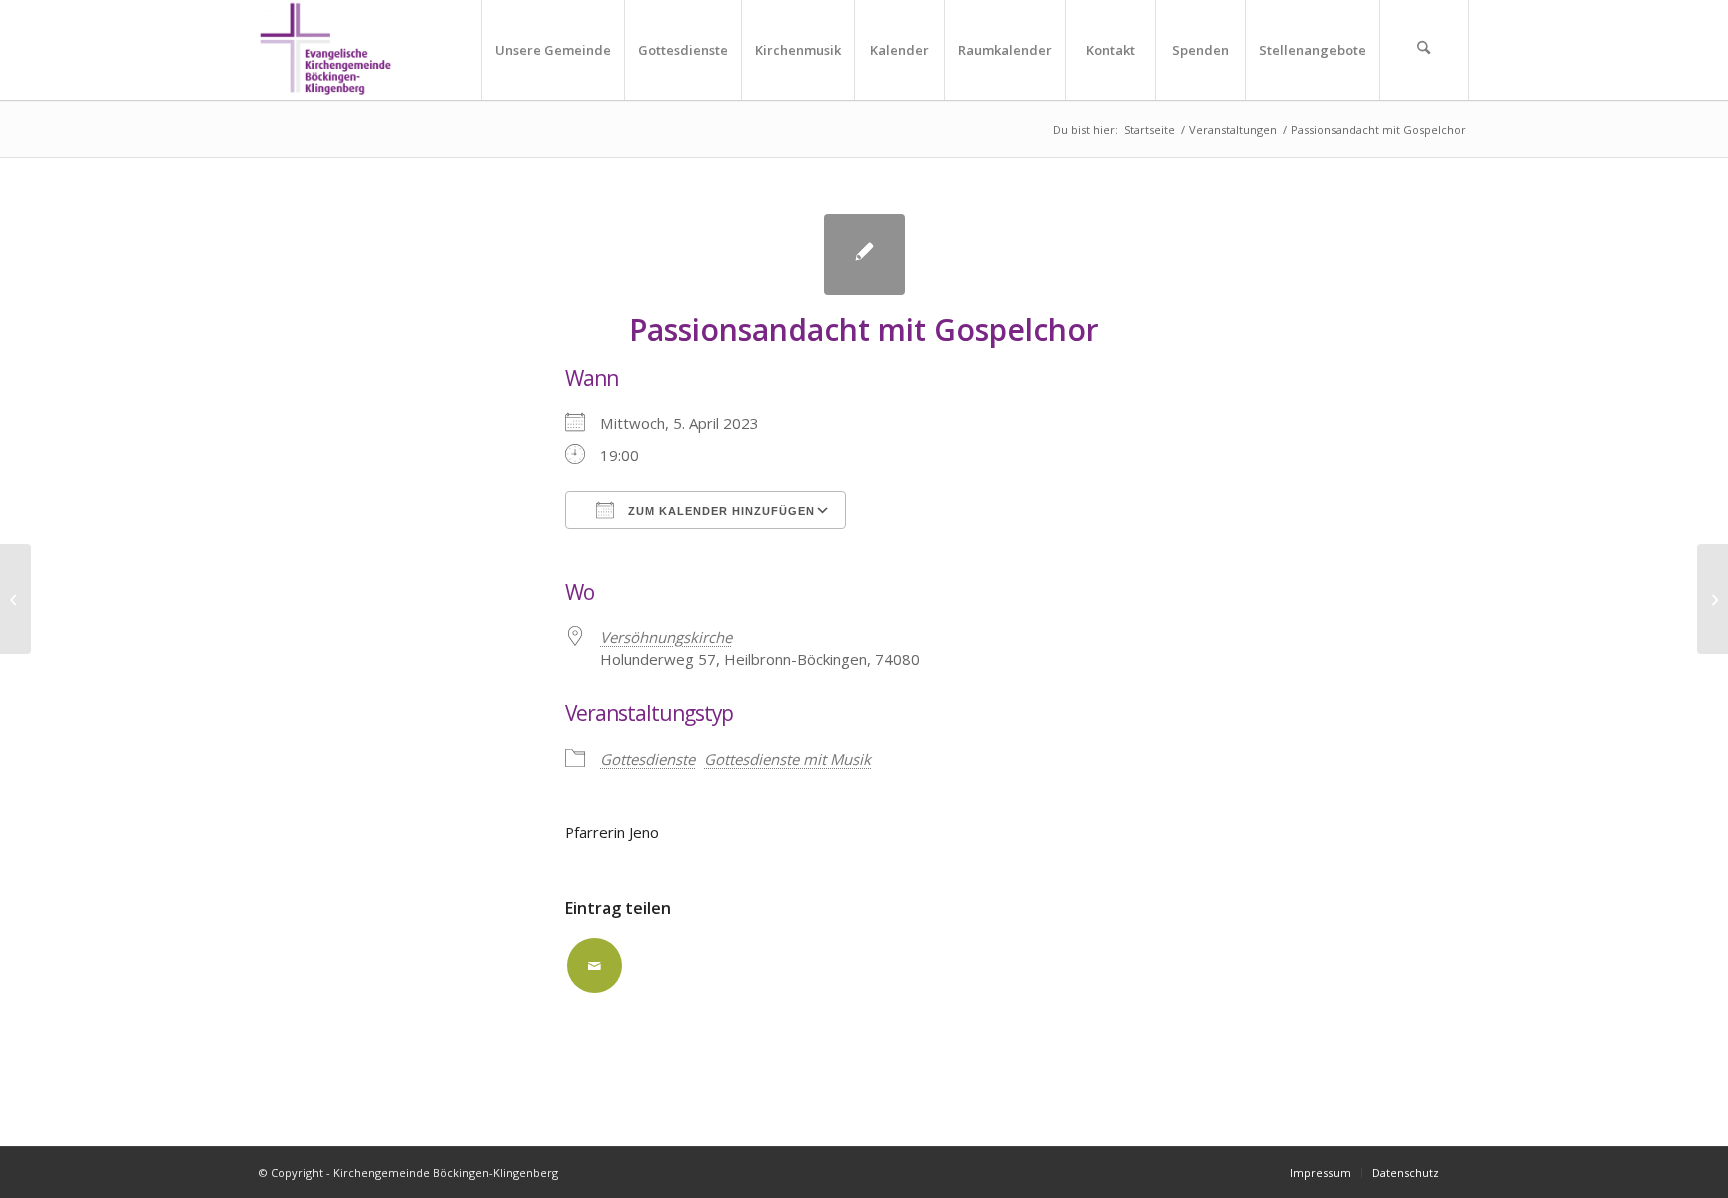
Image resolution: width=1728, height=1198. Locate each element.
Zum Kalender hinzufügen (719, 511)
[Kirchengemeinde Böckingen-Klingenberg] (325, 50)
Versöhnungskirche (666, 637)
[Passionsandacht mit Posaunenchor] (15, 599)
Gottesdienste (647, 759)
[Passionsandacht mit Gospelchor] (864, 254)
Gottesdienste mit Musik (787, 759)
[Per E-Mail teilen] (594, 965)
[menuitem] (552, 50)
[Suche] (1424, 50)
